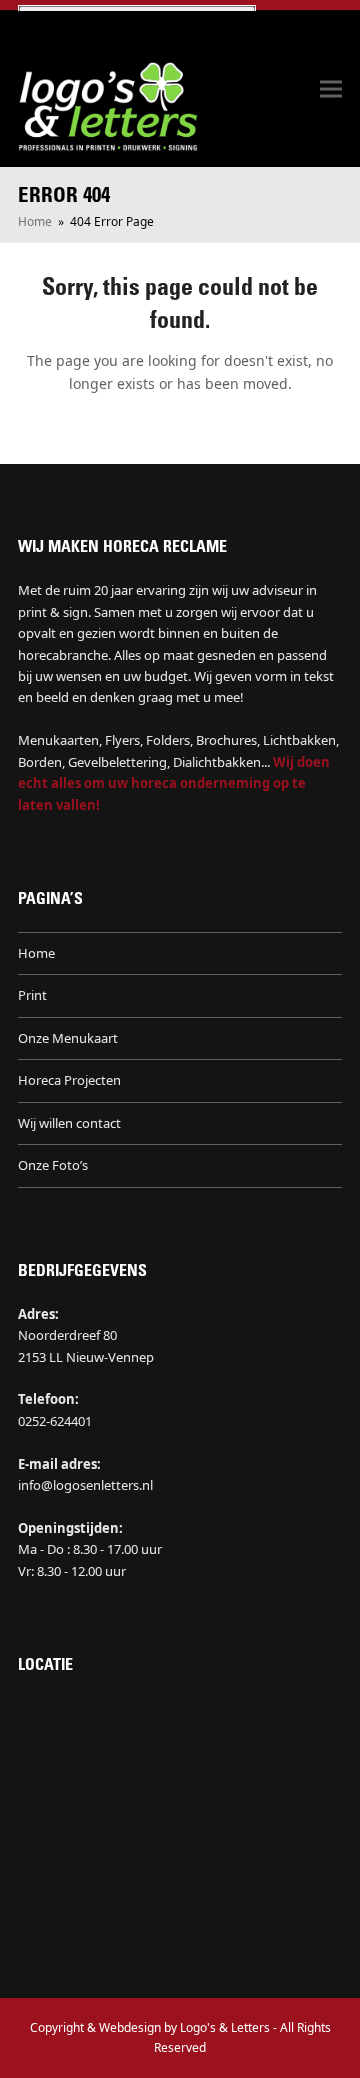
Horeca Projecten (69, 1080)
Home (36, 953)
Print (32, 995)
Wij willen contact (69, 1123)
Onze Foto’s (53, 1165)
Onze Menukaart (68, 1038)
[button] (331, 89)
